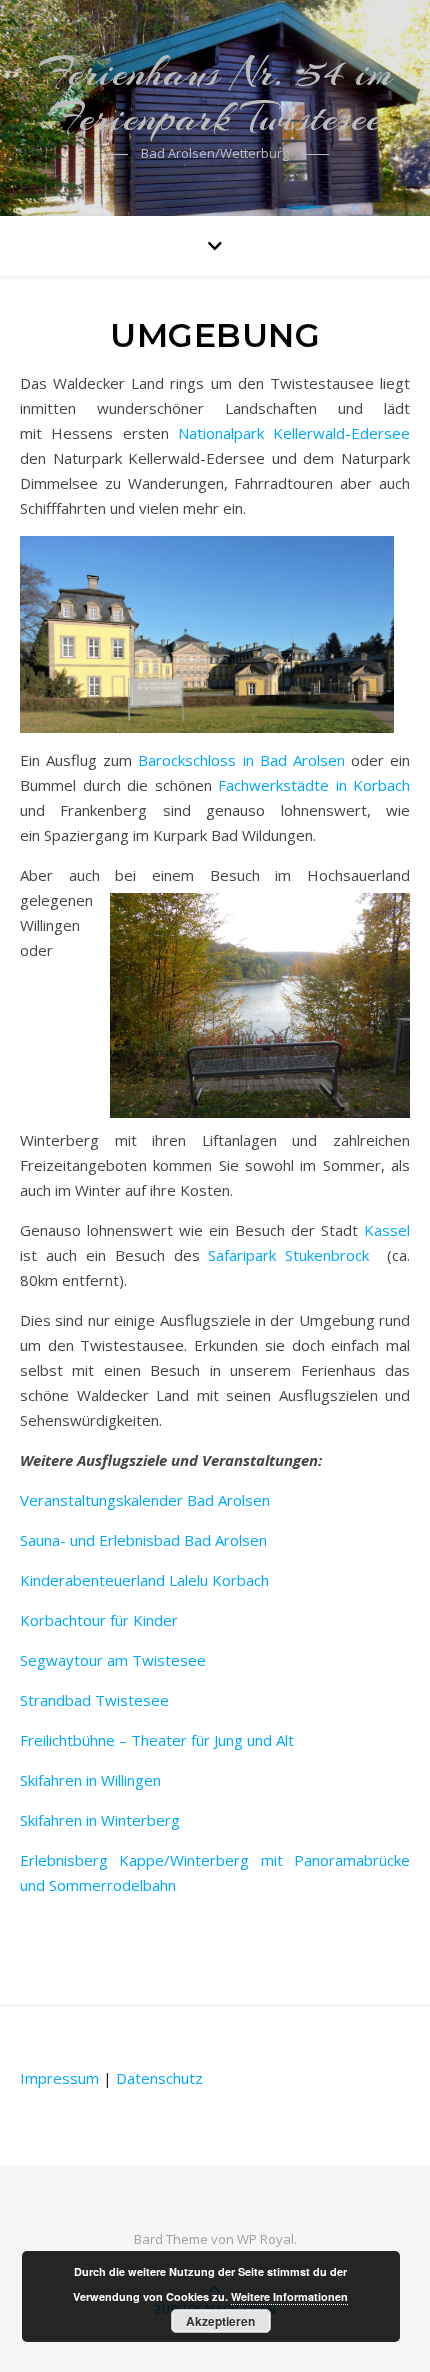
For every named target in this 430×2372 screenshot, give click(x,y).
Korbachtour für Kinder (99, 1620)
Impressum (59, 2078)
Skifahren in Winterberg (100, 1820)
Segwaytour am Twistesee (113, 1660)
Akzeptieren (220, 2321)
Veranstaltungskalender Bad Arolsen (145, 1500)
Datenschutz (159, 2078)
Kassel (384, 1230)
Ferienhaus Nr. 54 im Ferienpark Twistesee (215, 95)
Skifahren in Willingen (90, 1780)
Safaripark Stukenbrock (294, 1255)
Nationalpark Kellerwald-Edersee (294, 433)
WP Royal (265, 2239)
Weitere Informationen (289, 2296)
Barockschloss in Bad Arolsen (241, 760)
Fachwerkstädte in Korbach (314, 785)
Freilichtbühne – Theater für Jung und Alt (157, 1740)
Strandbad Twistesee (94, 1700)
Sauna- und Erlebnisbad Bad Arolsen (143, 1540)
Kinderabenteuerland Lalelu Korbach (144, 1580)
